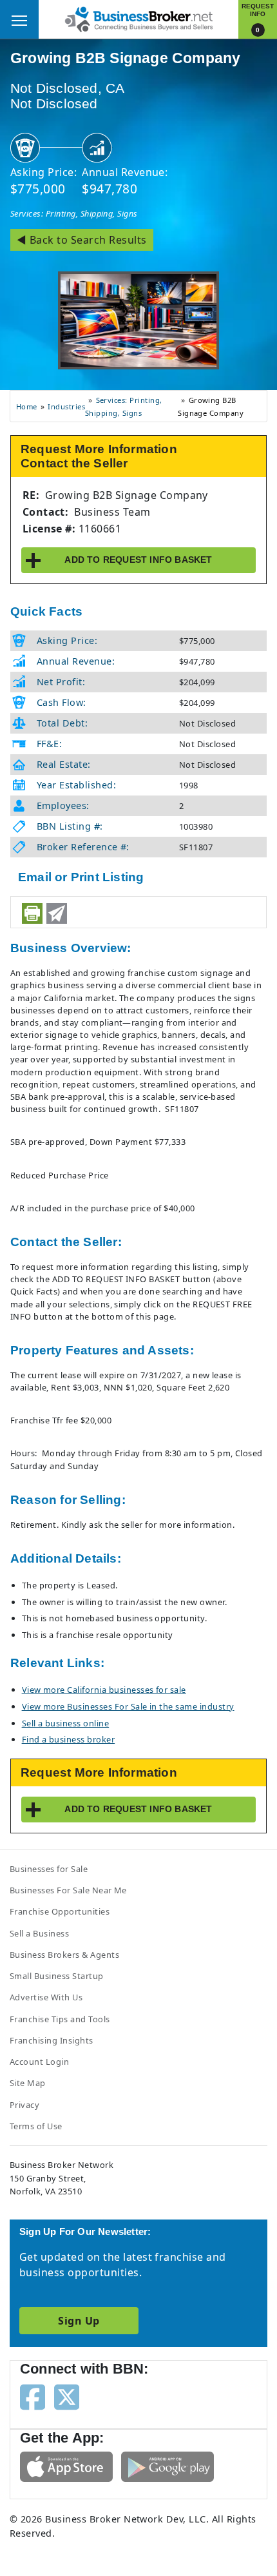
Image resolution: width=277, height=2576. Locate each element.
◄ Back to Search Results (82, 240)
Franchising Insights (52, 2040)
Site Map (28, 2083)
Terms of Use (36, 2126)
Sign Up (79, 2321)
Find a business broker (69, 1739)
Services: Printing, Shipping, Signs (74, 213)
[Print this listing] (32, 913)
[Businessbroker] (138, 18)
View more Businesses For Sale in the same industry (128, 1706)
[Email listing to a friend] (57, 913)
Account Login (39, 2062)
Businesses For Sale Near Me (68, 1890)
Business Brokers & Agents (64, 1955)
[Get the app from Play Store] (167, 2466)
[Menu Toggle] (19, 19)
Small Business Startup (57, 1976)
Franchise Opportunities (60, 1911)
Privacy (24, 2105)
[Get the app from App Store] (66, 2466)
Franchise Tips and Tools (60, 2019)
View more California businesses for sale (104, 1690)
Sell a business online (66, 1723)
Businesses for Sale (49, 1869)
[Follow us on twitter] (67, 2396)
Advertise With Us (46, 1997)
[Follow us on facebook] (33, 2396)
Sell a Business (39, 1933)
